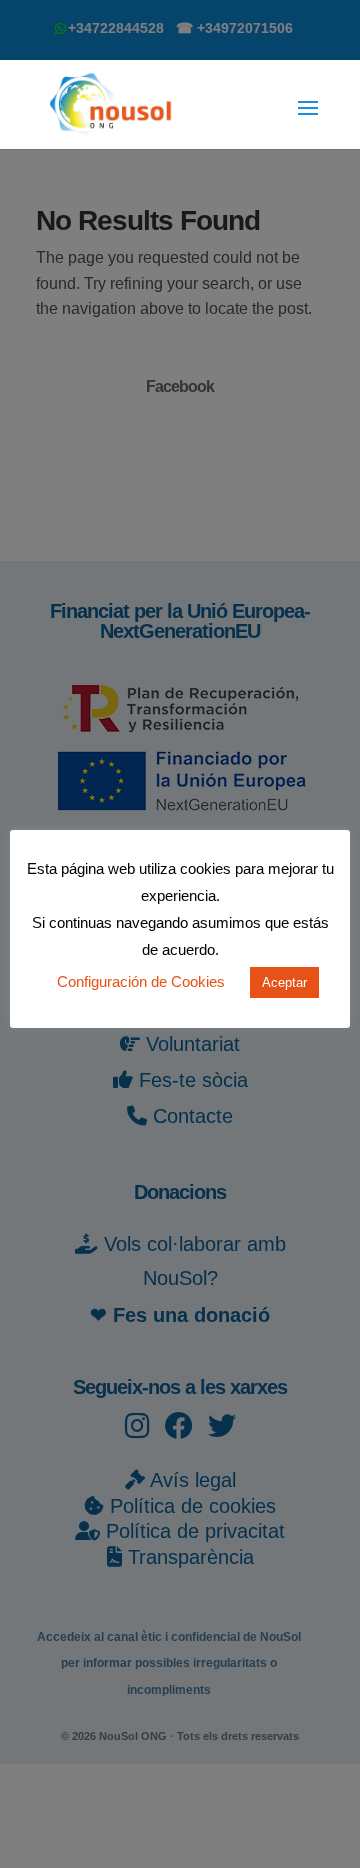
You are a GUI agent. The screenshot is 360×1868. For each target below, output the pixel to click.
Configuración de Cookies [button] (141, 981)
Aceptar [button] (284, 982)
